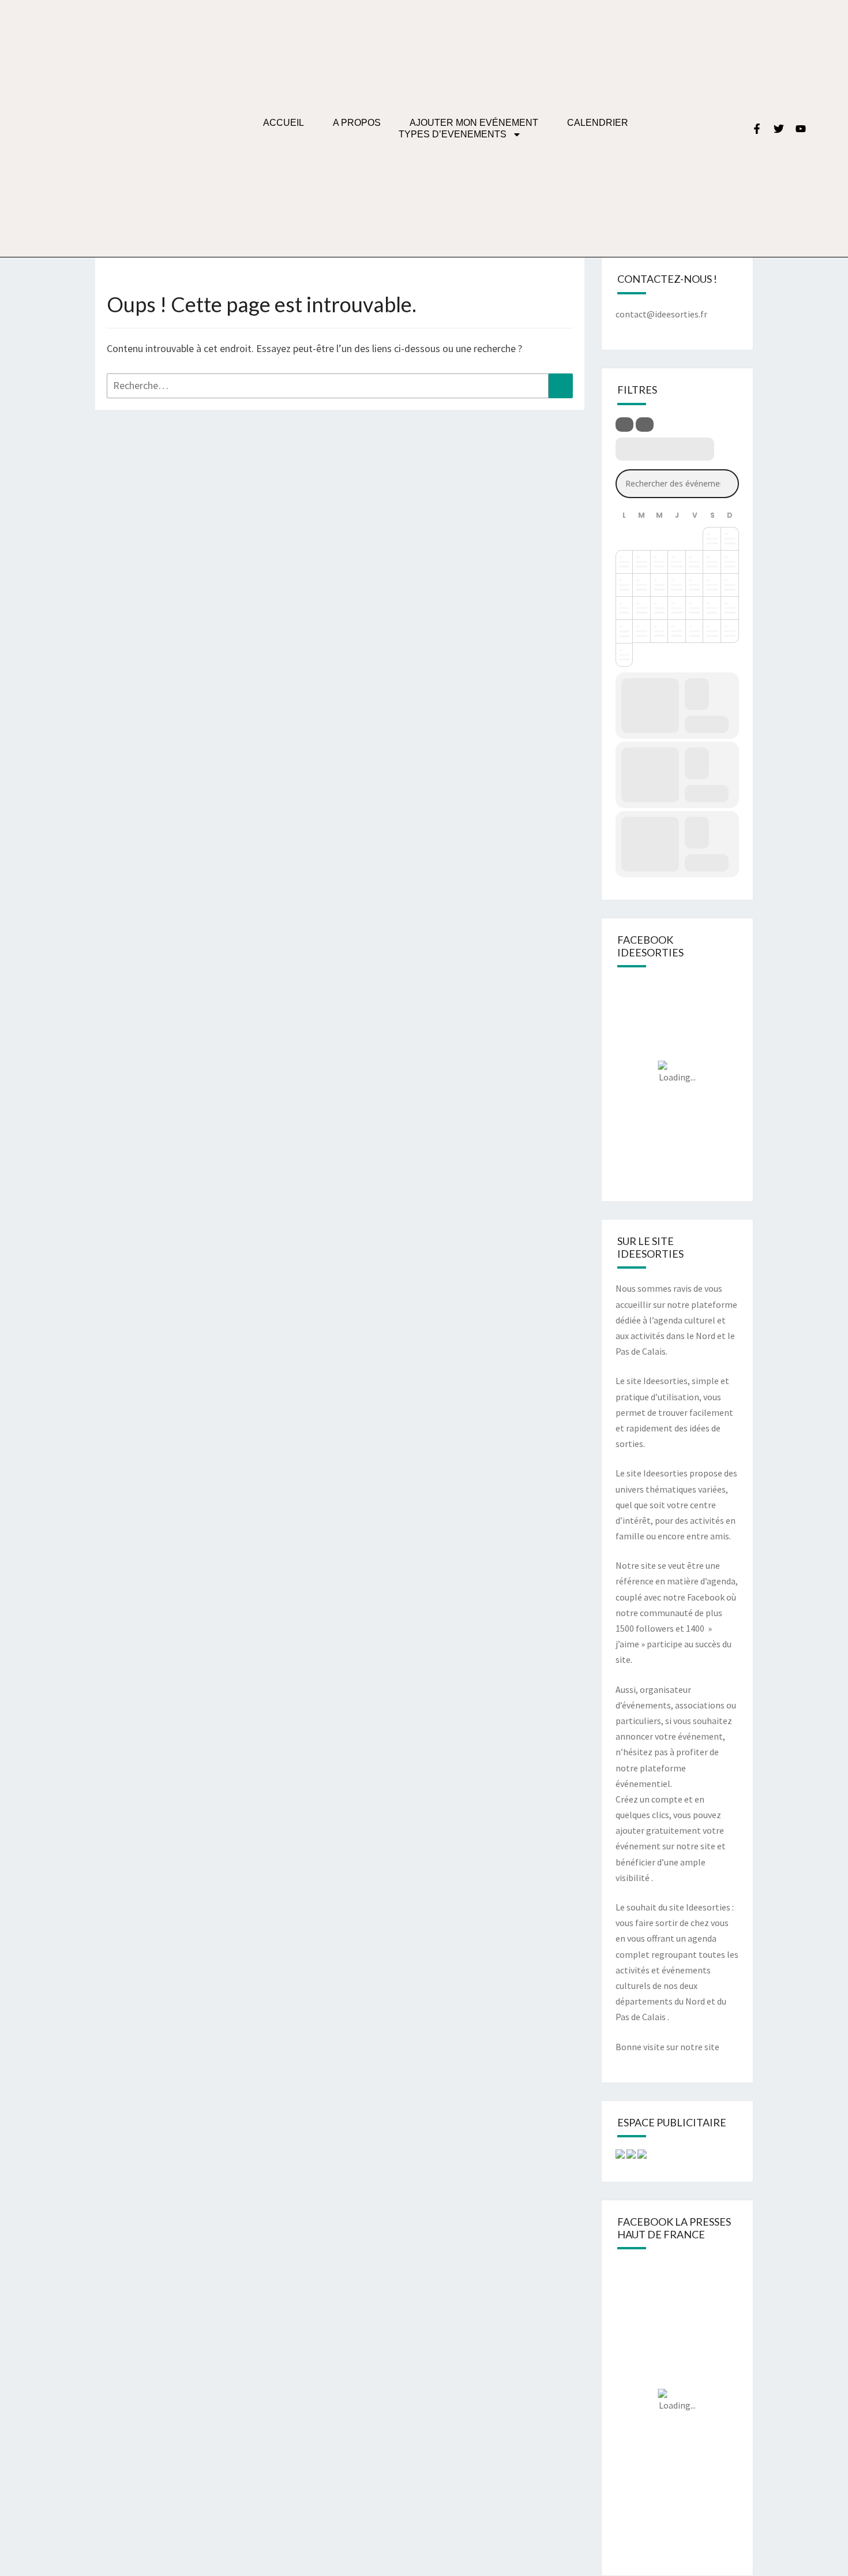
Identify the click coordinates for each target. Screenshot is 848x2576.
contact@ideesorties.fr (661, 314)
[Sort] (645, 425)
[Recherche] (561, 386)
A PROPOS (357, 123)
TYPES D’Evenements (453, 134)
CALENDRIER (598, 123)
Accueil (284, 123)
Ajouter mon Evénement (474, 123)
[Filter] (624, 425)
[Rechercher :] (340, 386)
